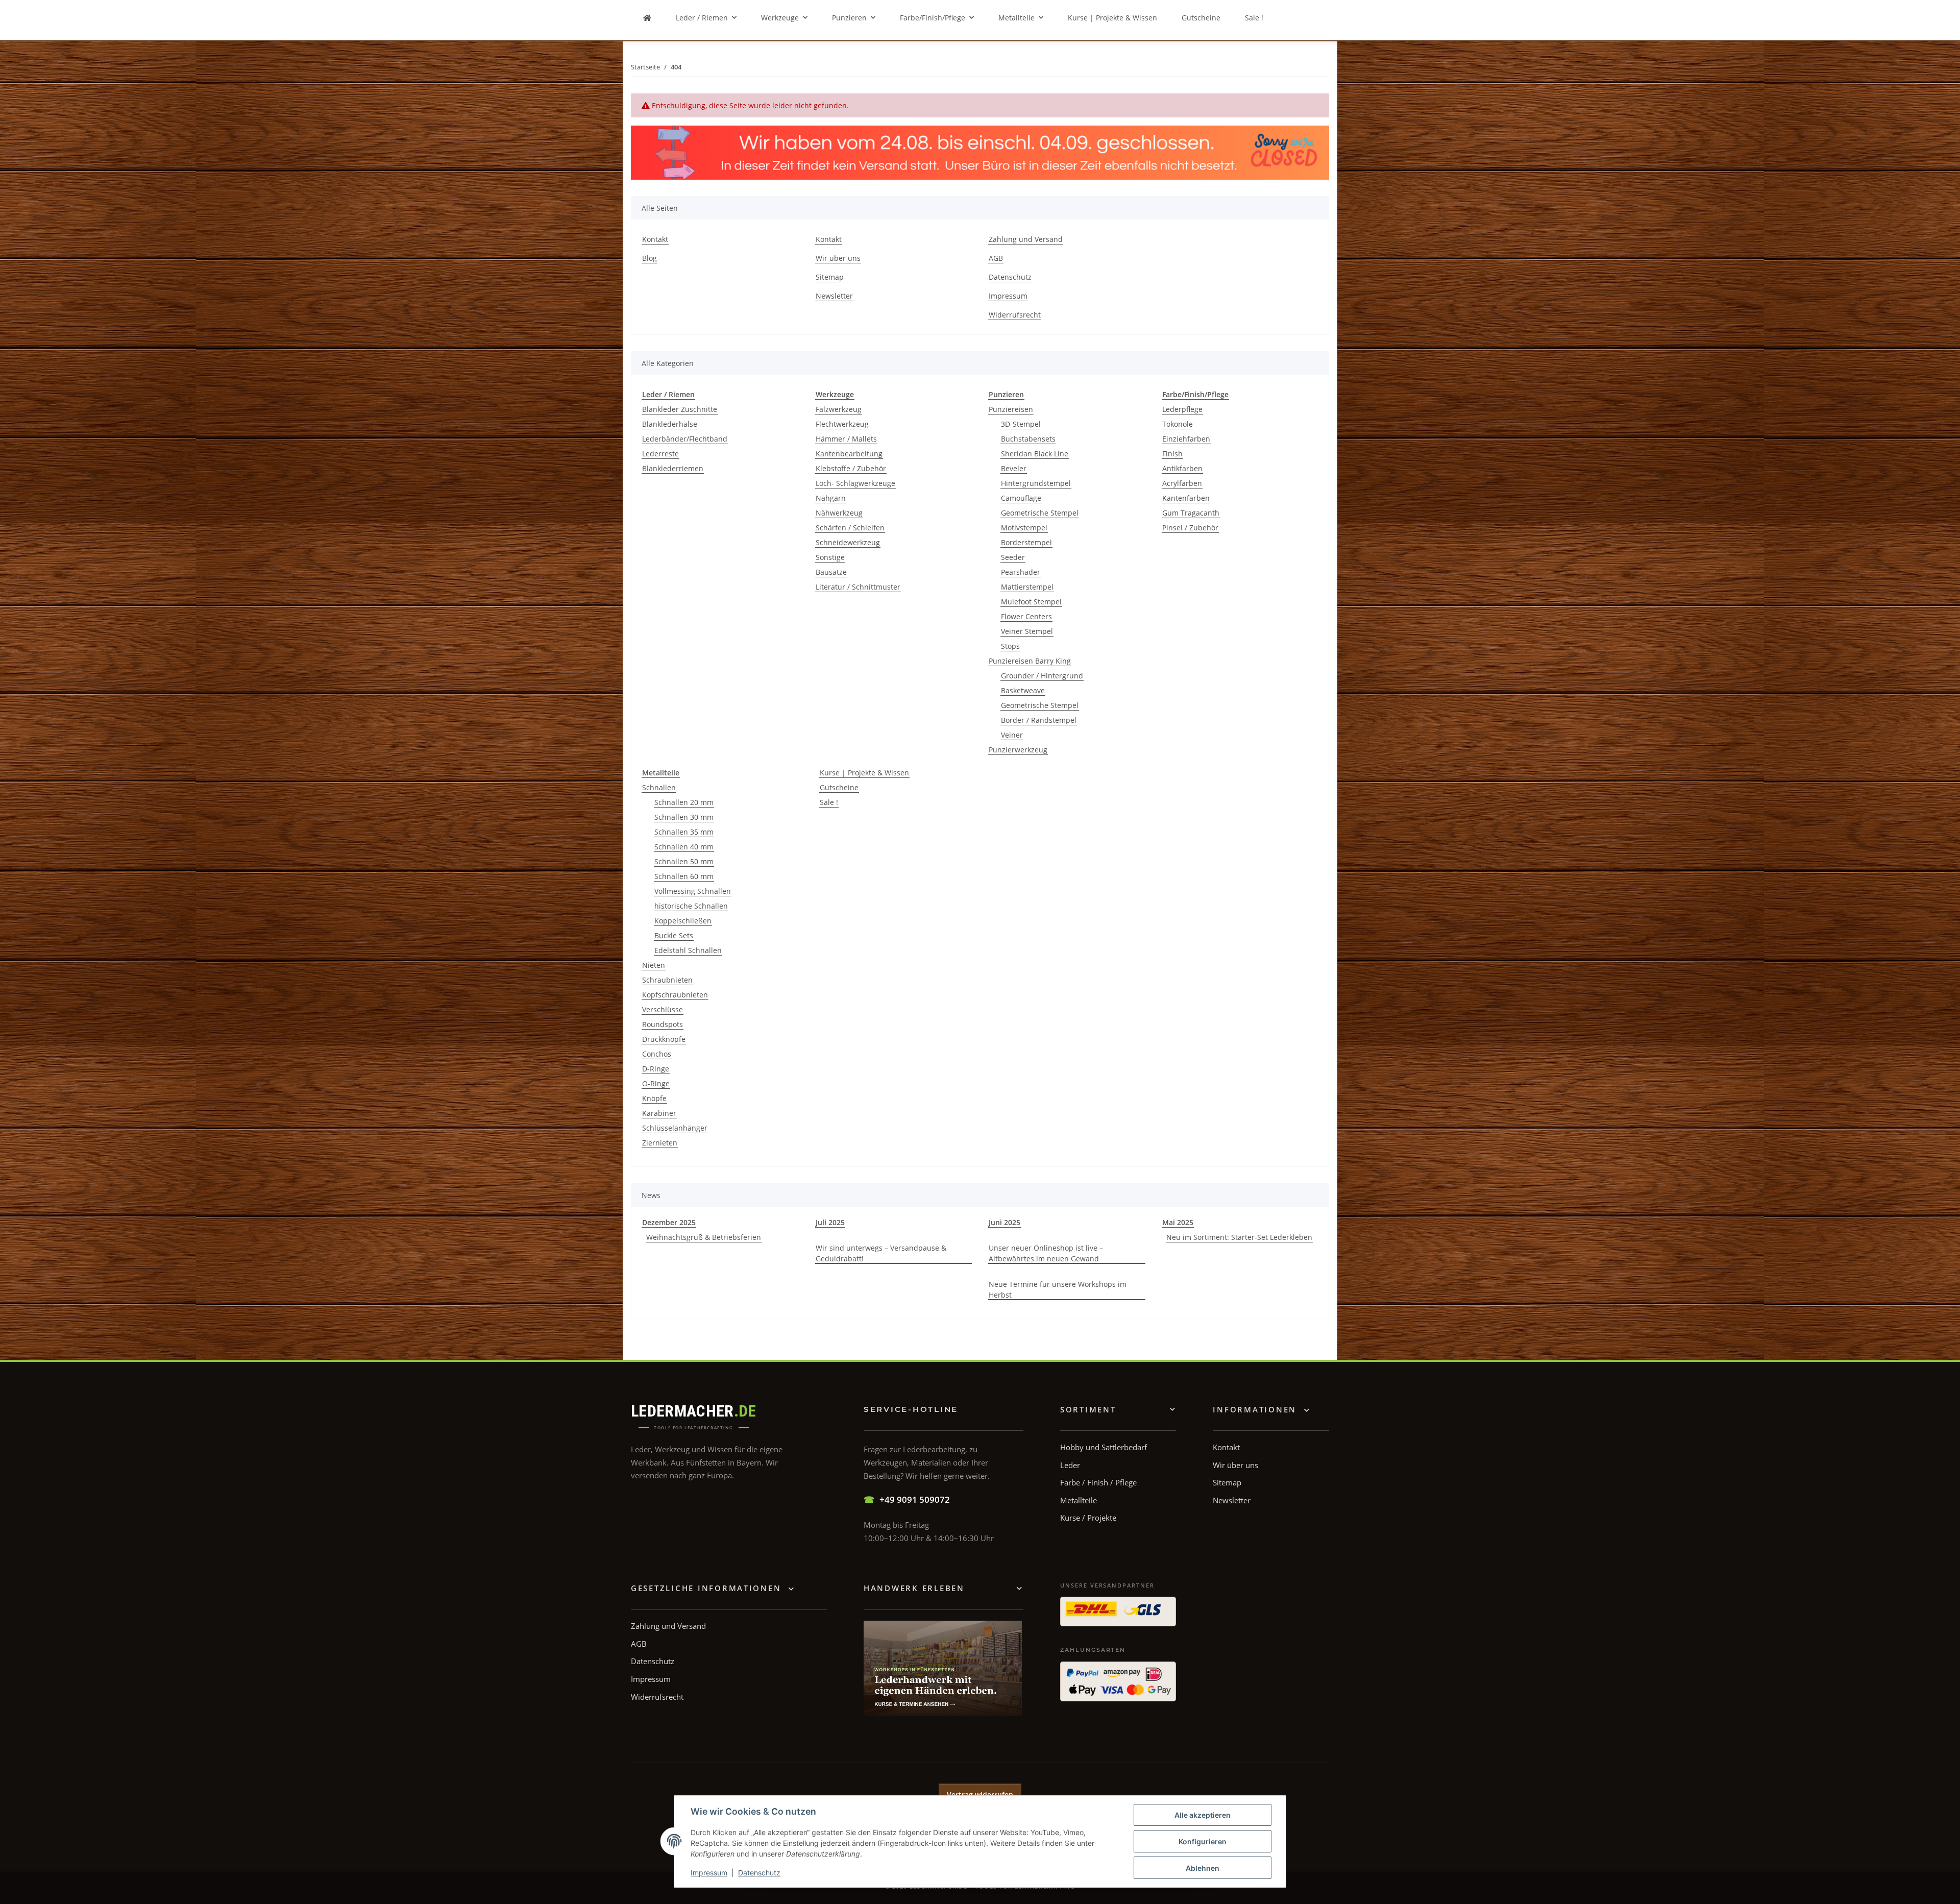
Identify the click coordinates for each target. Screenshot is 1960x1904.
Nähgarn (831, 498)
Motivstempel (1024, 528)
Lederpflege (1182, 409)
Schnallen (659, 787)
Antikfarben (1182, 468)
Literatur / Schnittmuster (858, 587)
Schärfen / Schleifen (850, 528)
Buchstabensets (1028, 439)
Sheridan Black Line (1035, 454)
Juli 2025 (830, 1222)
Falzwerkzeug (839, 409)
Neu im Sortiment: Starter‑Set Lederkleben (1239, 1237)
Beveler (1014, 468)
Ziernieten (660, 1143)
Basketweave (1023, 690)
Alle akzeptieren (1203, 1815)
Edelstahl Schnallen (688, 950)
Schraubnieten (667, 980)
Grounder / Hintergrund (1042, 676)
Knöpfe (654, 1098)
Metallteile (1079, 1500)
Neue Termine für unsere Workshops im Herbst (1058, 1289)
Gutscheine (839, 787)
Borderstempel (1026, 542)
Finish (1172, 454)
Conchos (657, 1054)
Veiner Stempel (1027, 631)
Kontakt (655, 239)
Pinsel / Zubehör (1190, 528)
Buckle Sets (674, 935)
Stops (1010, 646)
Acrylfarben (1182, 483)
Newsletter (834, 296)
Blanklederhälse (670, 424)
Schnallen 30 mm (684, 817)
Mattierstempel (1027, 587)
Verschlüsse (663, 1009)
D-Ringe (656, 1069)
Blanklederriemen (673, 468)
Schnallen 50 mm (684, 861)
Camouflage (1021, 498)
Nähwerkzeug (839, 513)
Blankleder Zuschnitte (680, 409)
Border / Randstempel (1039, 720)
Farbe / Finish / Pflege (1098, 1482)
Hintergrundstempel (1036, 483)
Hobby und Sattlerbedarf (1104, 1447)
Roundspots (663, 1024)
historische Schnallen (691, 906)
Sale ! (829, 802)
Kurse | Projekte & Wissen (864, 773)
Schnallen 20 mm (684, 802)
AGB (996, 258)
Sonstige (830, 557)
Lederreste (660, 454)
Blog (650, 258)
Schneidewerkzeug (848, 542)
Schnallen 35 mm (684, 832)
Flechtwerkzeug (842, 424)
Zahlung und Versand (1026, 239)
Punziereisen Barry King (1030, 661)
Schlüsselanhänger (675, 1128)
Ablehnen (1203, 1868)
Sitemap (830, 277)
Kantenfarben (1186, 498)
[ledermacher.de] (647, 18)
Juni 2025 (1004, 1222)
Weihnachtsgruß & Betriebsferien (704, 1237)
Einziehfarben (1186, 439)
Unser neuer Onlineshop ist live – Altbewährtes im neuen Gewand (1046, 1253)
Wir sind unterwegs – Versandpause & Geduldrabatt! (881, 1253)
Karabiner (659, 1113)
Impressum (709, 1873)
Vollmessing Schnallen (693, 891)
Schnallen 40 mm (684, 847)
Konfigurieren (1203, 1841)
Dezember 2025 (669, 1222)
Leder (1070, 1465)
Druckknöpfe (664, 1039)
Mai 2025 (1178, 1222)
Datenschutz (759, 1873)
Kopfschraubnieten (675, 995)
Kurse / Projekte (1088, 1518)
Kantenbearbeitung (849, 454)
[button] (1261, 1410)
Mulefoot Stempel (1031, 602)
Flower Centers (1026, 616)
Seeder (1013, 557)
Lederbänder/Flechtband (685, 439)
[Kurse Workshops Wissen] (943, 1668)
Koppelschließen (683, 921)
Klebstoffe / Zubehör (851, 468)
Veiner (1012, 735)
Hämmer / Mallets (846, 439)
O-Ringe (656, 1083)
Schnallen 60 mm (684, 876)
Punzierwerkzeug (1018, 750)
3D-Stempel (1021, 424)
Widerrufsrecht (1015, 315)
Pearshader (1021, 572)
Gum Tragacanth (1191, 513)
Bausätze (831, 572)
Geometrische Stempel (1040, 513)
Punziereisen (1011, 409)
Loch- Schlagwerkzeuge (855, 483)
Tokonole (1178, 424)
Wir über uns (838, 258)
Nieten (654, 965)
